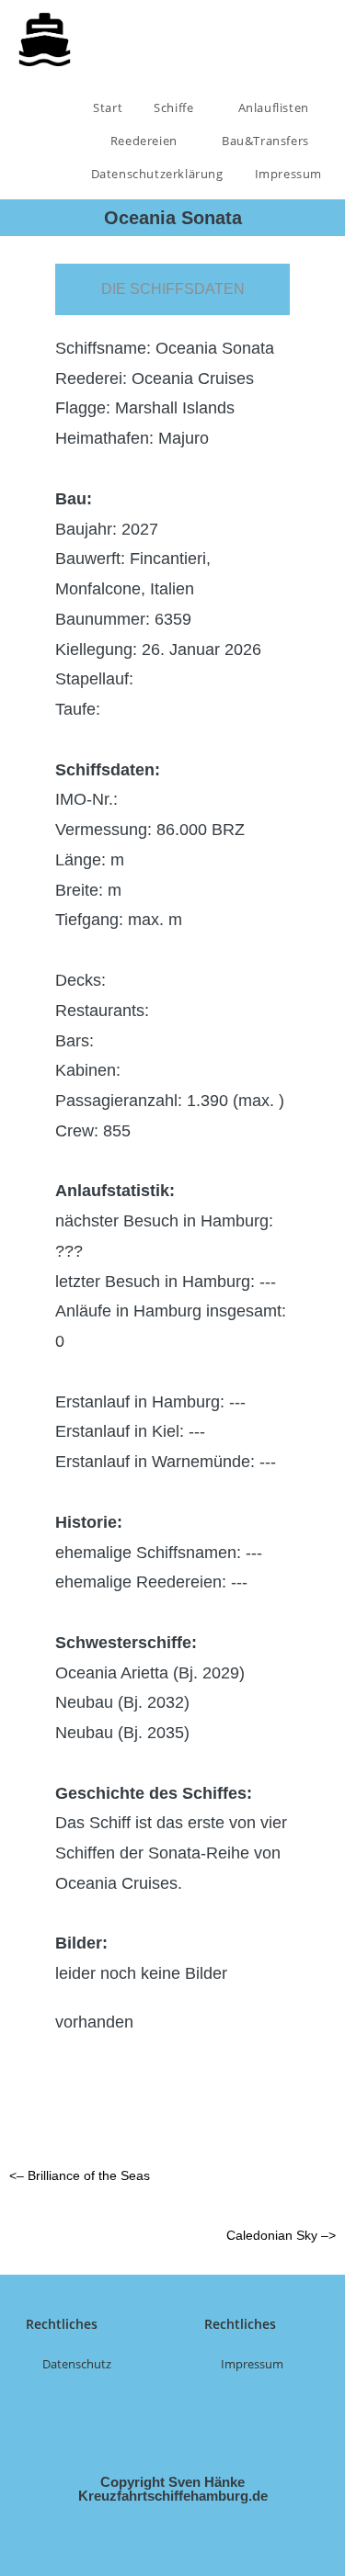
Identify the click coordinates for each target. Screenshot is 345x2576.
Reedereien (146, 141)
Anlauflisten (276, 107)
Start (108, 107)
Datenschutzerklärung (157, 174)
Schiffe (175, 107)
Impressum (288, 174)
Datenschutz (77, 2364)
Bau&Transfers (267, 141)
